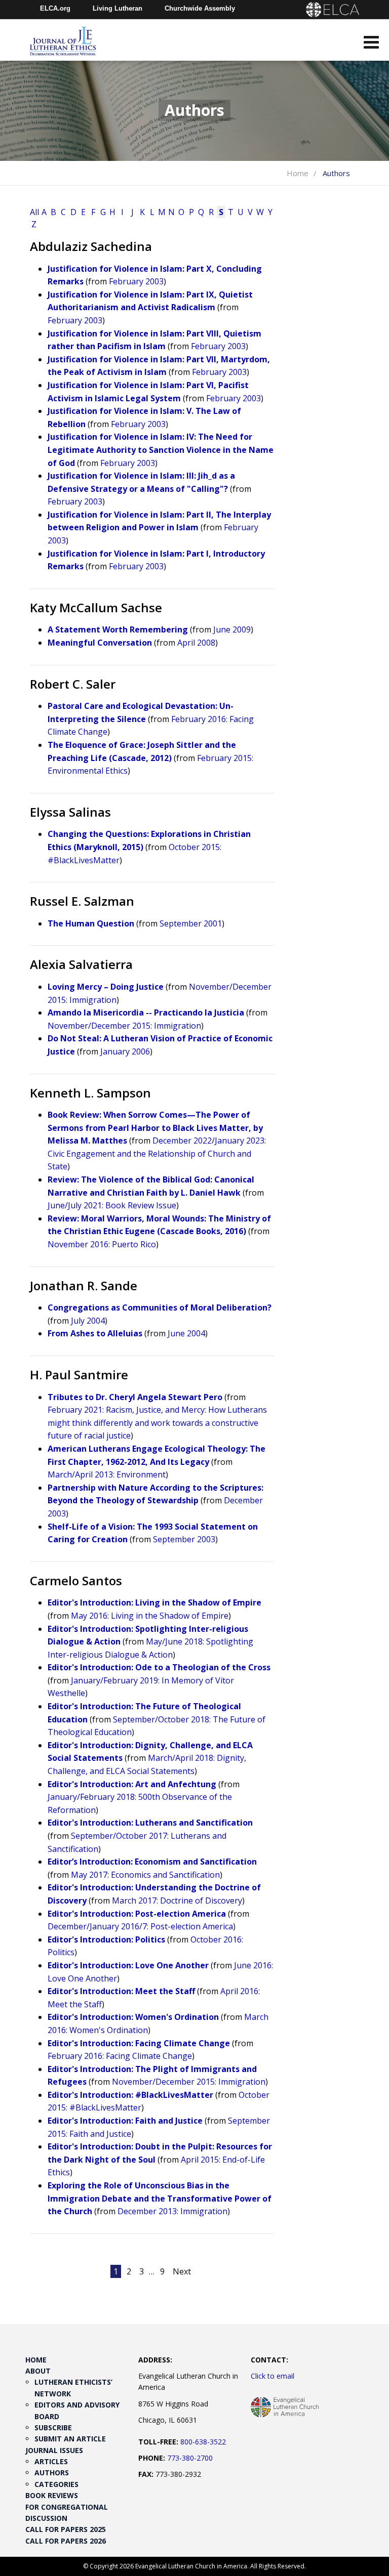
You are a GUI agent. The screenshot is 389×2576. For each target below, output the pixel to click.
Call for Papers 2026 (66, 2541)
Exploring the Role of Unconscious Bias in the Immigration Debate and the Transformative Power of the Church (160, 2198)
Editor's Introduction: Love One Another (128, 1965)
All (34, 212)
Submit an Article (70, 2439)
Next (182, 2271)
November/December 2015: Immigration (124, 1026)
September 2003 (184, 1539)
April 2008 (196, 643)
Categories (56, 2484)
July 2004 (88, 1321)
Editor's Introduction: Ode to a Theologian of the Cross (159, 1667)
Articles (51, 2461)
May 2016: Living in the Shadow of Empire (150, 1616)
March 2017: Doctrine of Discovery (177, 1901)
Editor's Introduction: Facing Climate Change (139, 2043)
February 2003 (136, 281)
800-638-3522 (203, 2442)
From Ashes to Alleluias (95, 1333)
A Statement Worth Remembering (118, 629)
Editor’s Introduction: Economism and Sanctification (152, 1862)
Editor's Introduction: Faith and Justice (125, 2121)
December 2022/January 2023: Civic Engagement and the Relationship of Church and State (157, 1153)
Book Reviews (52, 2495)
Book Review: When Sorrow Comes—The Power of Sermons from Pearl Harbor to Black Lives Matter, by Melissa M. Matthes (155, 1128)
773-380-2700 (190, 2458)
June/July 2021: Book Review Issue (112, 1205)
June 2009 (232, 629)
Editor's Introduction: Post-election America (137, 1914)
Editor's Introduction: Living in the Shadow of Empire (154, 1602)
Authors (52, 2473)
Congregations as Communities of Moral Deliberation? (160, 1307)
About (38, 2371)
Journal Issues (54, 2450)
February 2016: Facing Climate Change (120, 2056)
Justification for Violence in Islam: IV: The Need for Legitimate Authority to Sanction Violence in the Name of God (161, 450)
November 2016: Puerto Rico (102, 1244)
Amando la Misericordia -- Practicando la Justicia (146, 1012)
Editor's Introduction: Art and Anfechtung (132, 1784)
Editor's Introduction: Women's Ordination (133, 2017)
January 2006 (125, 1051)
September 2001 (191, 923)
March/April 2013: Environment (107, 1474)
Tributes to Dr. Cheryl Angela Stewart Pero (135, 1397)
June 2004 (186, 1333)
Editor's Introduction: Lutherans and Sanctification (150, 1823)
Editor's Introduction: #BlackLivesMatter (130, 2095)
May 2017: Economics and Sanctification (145, 1875)
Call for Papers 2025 (66, 2529)
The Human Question (91, 923)
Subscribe (53, 2427)
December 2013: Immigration (172, 2211)
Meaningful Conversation (100, 643)
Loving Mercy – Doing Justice (106, 987)
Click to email (273, 2376)
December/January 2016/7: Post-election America (140, 1926)
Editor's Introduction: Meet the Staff (121, 1991)
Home (298, 173)
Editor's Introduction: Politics (106, 1939)
